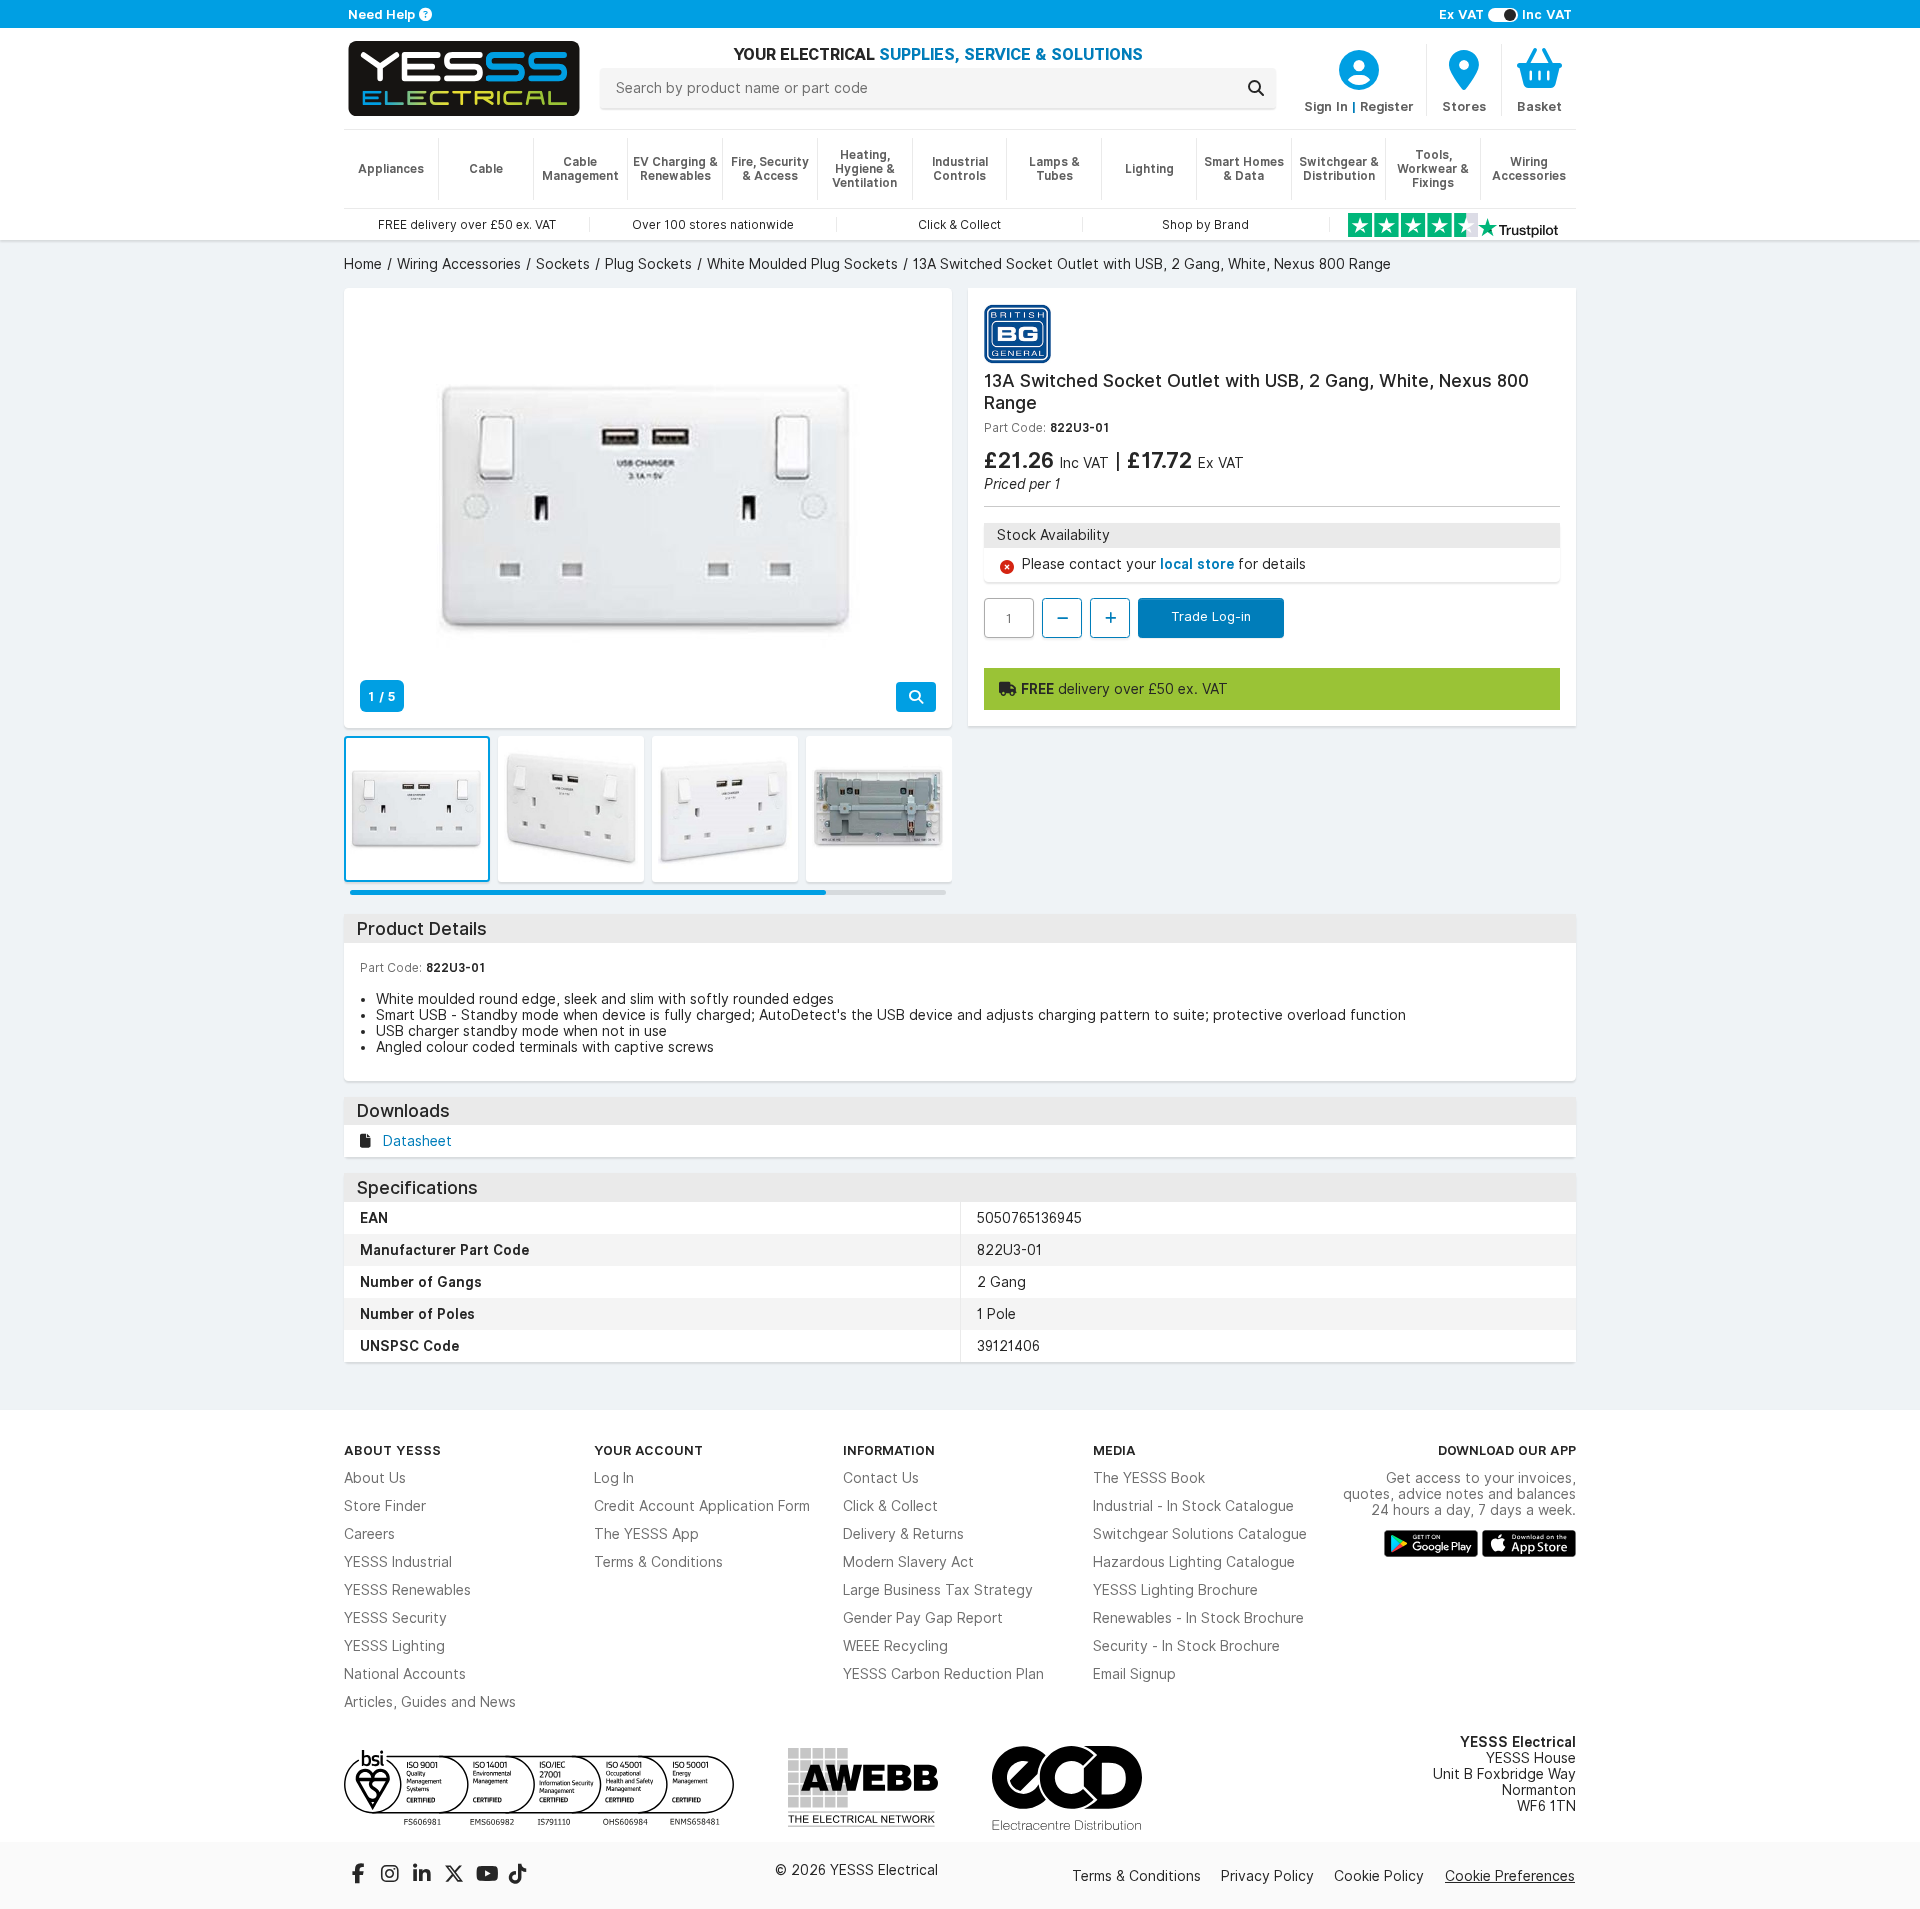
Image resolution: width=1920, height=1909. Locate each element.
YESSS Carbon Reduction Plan (943, 1674)
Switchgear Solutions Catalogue (1200, 1534)
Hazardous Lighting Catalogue (1194, 1562)
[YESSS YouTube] (488, 1876)
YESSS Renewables (407, 1590)
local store (1199, 564)
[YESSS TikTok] (518, 1876)
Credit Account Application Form (702, 1506)
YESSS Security (395, 1618)
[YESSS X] (456, 1876)
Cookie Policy (1379, 1876)
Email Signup (1134, 1674)
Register (1387, 106)
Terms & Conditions (658, 1562)
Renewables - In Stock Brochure (1198, 1618)
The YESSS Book (1149, 1478)
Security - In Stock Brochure (1186, 1646)
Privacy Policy (1267, 1876)
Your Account (648, 1450)
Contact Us (881, 1478)
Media (1114, 1450)
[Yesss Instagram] (392, 1876)
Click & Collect (890, 1506)
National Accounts (405, 1674)
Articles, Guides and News (430, 1702)
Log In (614, 1478)
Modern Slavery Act (908, 1562)
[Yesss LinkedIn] (424, 1876)
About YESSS (392, 1450)
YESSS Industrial (398, 1562)
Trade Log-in (1211, 616)
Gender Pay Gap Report (923, 1618)
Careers (369, 1534)
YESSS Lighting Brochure (1175, 1590)
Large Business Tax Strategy (938, 1590)
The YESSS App (646, 1534)
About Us (375, 1478)
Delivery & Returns (903, 1534)
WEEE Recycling (895, 1646)
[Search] (1256, 88)
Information (889, 1450)
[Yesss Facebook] (360, 1876)
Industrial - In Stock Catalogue (1193, 1506)
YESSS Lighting (394, 1646)
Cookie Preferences (1510, 1876)
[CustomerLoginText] (1359, 67)
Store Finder (385, 1506)
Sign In (1326, 106)
